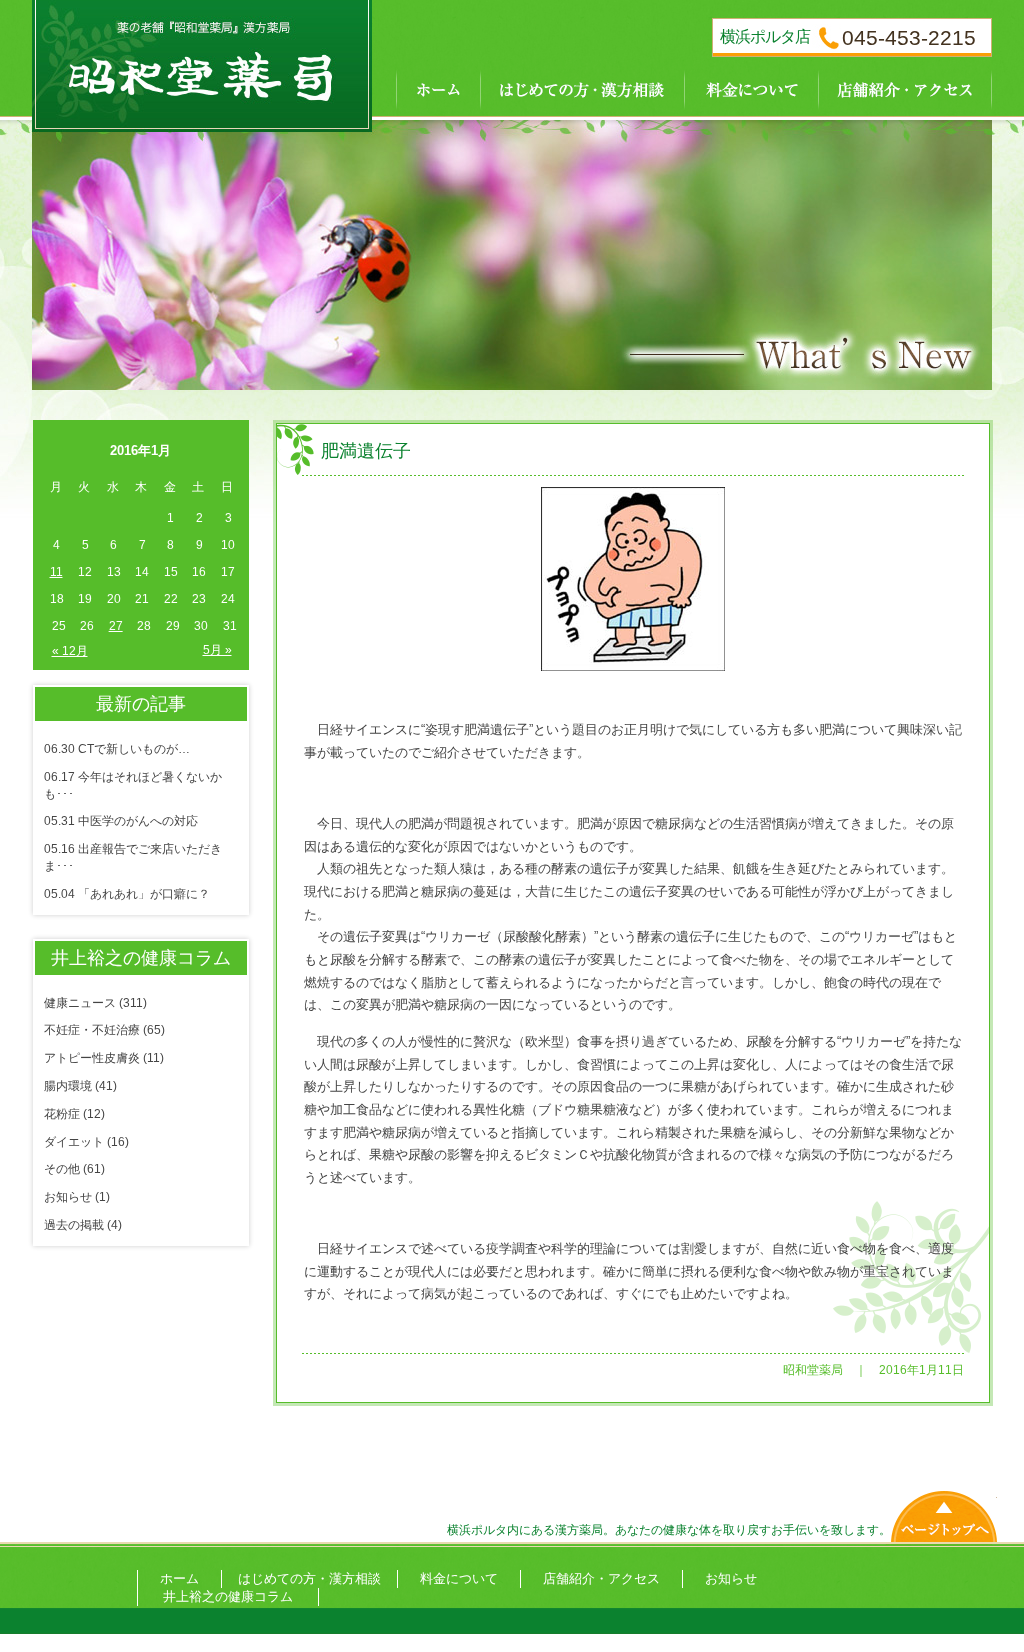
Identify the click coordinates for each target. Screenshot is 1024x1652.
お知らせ (68, 1197)
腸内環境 (68, 1086)
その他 (62, 1169)
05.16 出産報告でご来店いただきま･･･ (133, 857)
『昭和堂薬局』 (202, 60)
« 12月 (70, 651)
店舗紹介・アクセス (905, 87)
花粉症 (62, 1114)
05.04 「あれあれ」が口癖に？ (127, 894)
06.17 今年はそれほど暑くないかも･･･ (133, 785)
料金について (751, 87)
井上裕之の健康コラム (228, 1596)
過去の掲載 (74, 1225)
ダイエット (74, 1142)
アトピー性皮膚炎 (92, 1058)
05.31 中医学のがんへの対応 (121, 821)
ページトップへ (944, 1511)
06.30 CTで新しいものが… (117, 749)
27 (116, 626)
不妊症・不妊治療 (92, 1030)
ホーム (426, 87)
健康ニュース (80, 1003)
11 (56, 572)
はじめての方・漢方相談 (582, 87)
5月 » (217, 650)
